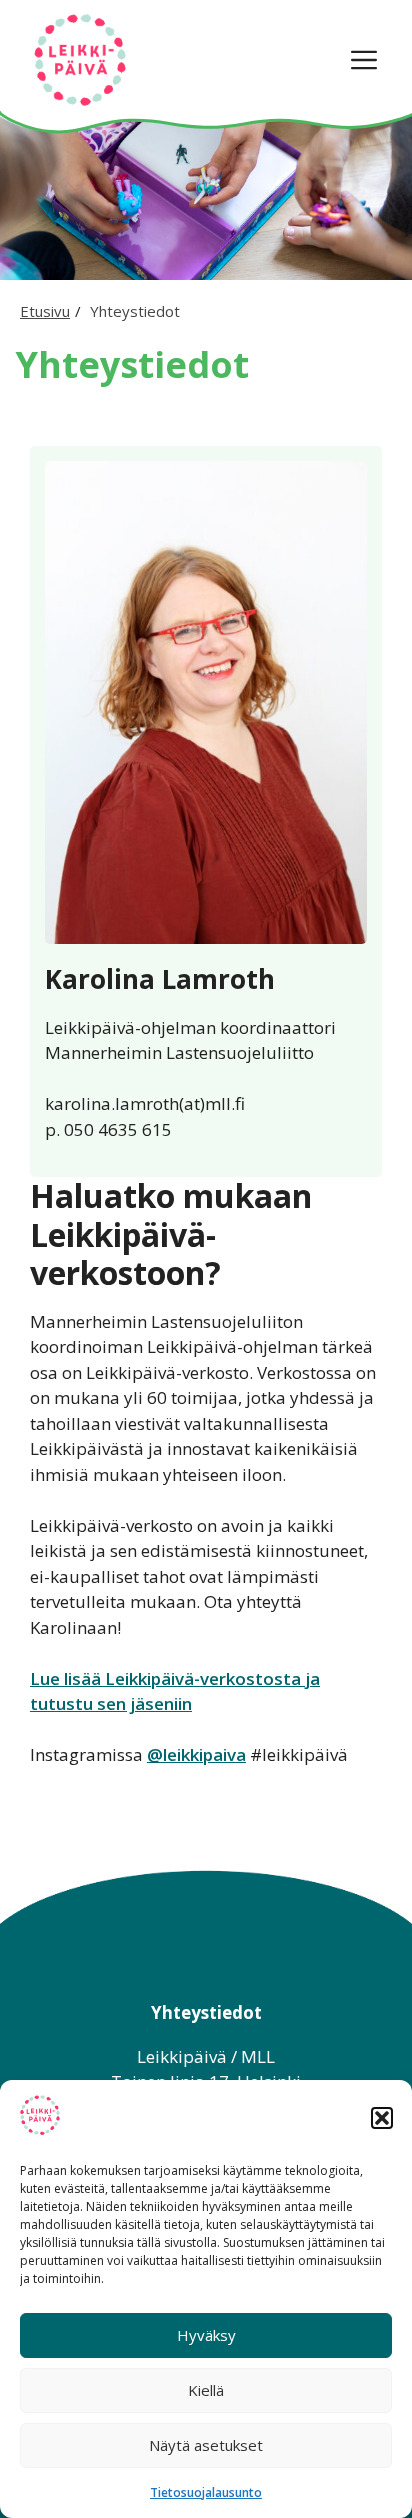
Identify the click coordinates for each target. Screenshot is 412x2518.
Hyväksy (206, 2335)
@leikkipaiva (196, 1754)
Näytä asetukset (206, 2445)
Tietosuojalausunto (206, 2492)
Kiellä (206, 2390)
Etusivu (45, 311)
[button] (382, 2118)
